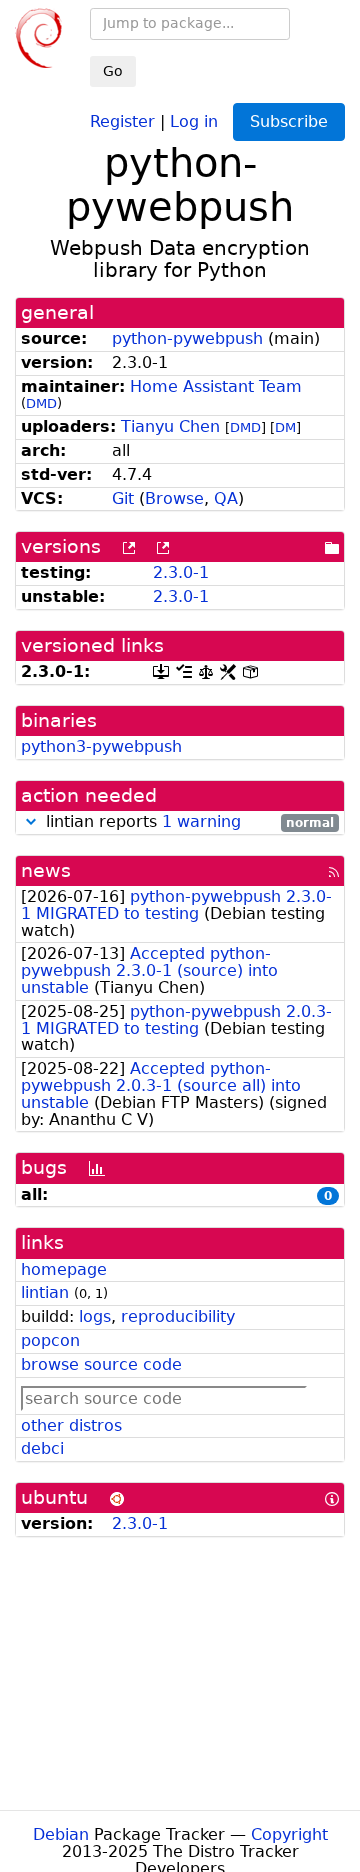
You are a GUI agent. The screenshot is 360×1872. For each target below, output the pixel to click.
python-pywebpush (187, 338)
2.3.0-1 (181, 572)
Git (123, 498)
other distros (71, 1425)
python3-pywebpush (101, 746)
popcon (50, 1340)
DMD (41, 403)
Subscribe (289, 121)
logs (95, 1316)
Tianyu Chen (170, 426)
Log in (194, 120)
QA (226, 498)
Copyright (289, 1834)
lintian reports (187, 822)
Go (113, 71)
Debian (61, 1834)
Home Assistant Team (216, 386)
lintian (45, 1292)
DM (285, 427)
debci (42, 1448)
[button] (31, 821)
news (46, 870)
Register (122, 120)
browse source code (101, 1364)
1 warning (201, 821)
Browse (174, 498)
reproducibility (178, 1316)
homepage (64, 1269)
